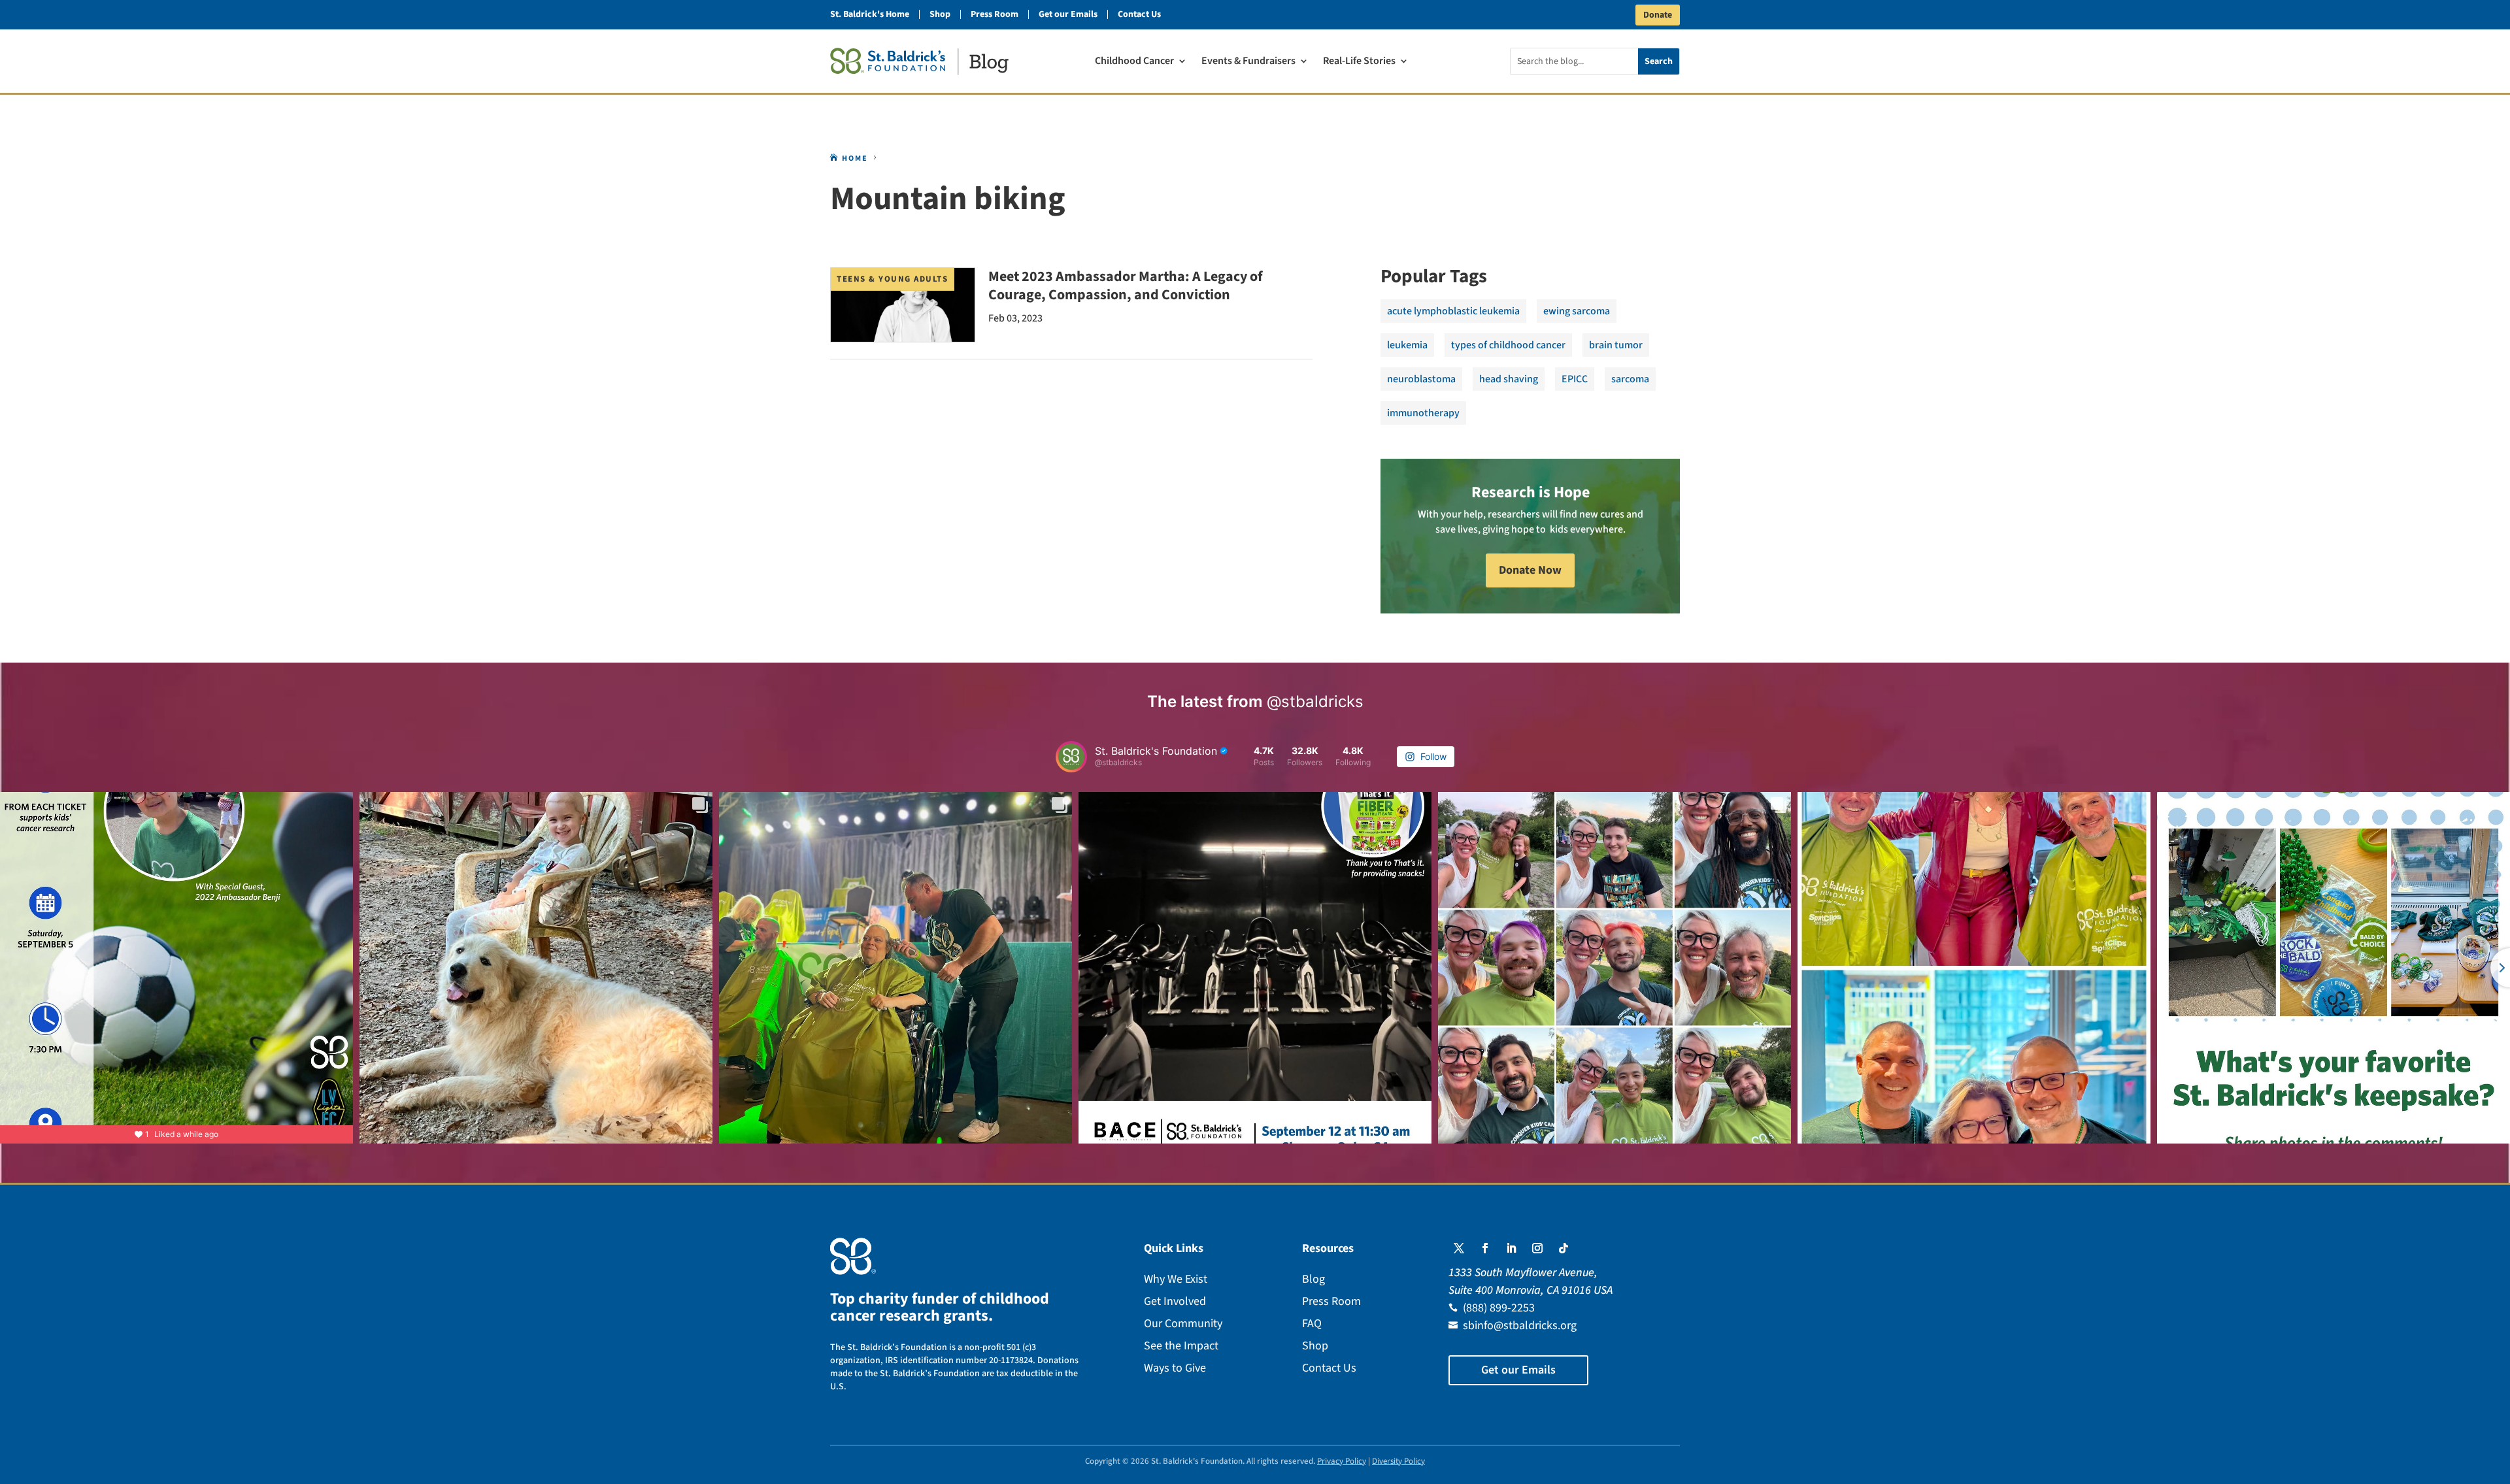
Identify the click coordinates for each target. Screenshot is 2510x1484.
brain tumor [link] (1616, 345)
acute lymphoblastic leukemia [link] (1453, 311)
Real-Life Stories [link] (1359, 62)
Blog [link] (1314, 1279)
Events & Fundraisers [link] (1248, 62)
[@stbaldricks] (1071, 757)
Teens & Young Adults (892, 279)
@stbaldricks (1315, 701)
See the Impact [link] (1181, 1346)
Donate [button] (1658, 15)
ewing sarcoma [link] (1577, 311)
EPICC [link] (1575, 379)
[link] (919, 61)
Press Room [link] (995, 14)
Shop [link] (940, 14)
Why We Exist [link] (1176, 1279)
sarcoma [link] (1630, 379)
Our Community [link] (1183, 1324)
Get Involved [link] (1175, 1301)
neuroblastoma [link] (1421, 379)
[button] (1459, 1248)
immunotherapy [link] (1423, 413)
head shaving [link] (1509, 379)
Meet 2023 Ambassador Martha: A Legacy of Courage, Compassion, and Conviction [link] (1126, 286)
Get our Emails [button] (1518, 1370)
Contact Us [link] (1139, 14)
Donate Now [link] (1530, 570)
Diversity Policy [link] (1398, 1461)
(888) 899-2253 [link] (1499, 1308)
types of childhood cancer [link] (1508, 345)
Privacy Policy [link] (1342, 1461)
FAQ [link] (1312, 1324)
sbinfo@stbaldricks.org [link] (1520, 1326)
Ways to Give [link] (1175, 1368)
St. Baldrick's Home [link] (870, 14)
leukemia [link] (1407, 345)
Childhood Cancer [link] (1134, 62)
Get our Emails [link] (1068, 14)
